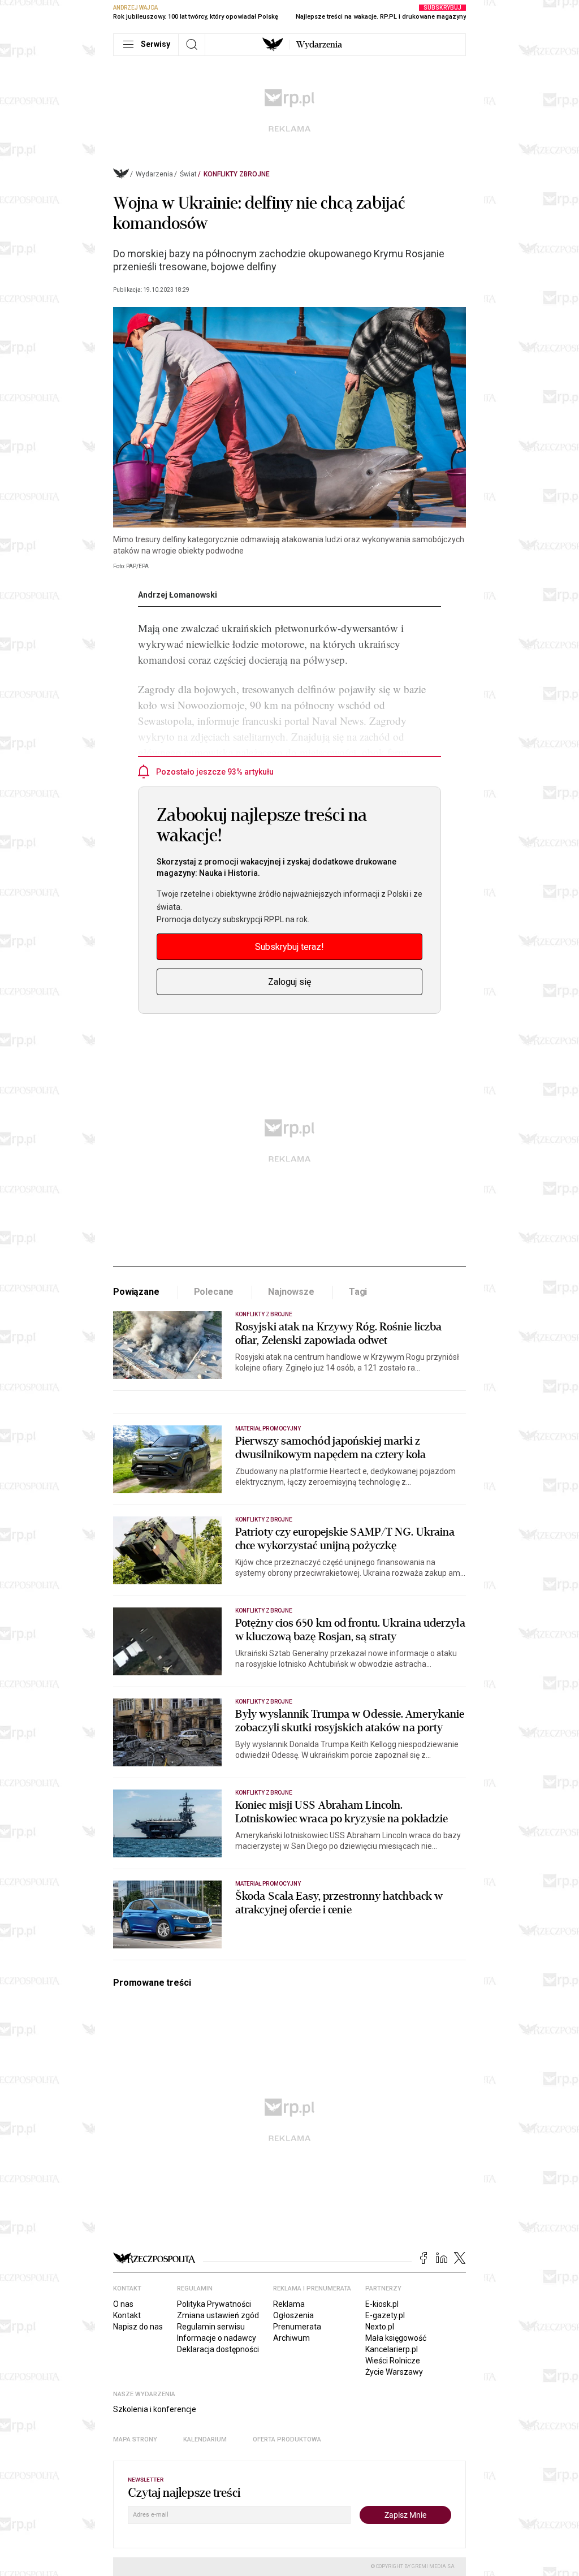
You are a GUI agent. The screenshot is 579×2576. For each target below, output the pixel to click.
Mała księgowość (396, 2338)
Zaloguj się (289, 982)
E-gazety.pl (385, 2315)
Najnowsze (291, 1292)
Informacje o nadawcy (217, 2338)
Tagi (358, 1292)
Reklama (289, 2304)
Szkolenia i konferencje (155, 2409)
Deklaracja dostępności (218, 2349)
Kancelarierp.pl (392, 2349)
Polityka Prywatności (214, 2304)
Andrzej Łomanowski (178, 595)
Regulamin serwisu (211, 2327)
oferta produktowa (287, 2439)
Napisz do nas (138, 2327)
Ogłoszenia (293, 2315)
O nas (123, 2304)
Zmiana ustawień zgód (218, 2315)
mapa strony (135, 2439)
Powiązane (136, 1292)
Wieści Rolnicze (393, 2361)
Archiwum (291, 2338)
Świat (188, 174)
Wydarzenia (319, 45)
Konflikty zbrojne (237, 174)
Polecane (214, 1292)
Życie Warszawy (394, 2372)
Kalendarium (205, 2439)
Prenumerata (297, 2327)
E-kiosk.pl (382, 2304)
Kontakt (127, 2315)
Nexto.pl (380, 2327)
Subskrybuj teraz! (289, 947)
